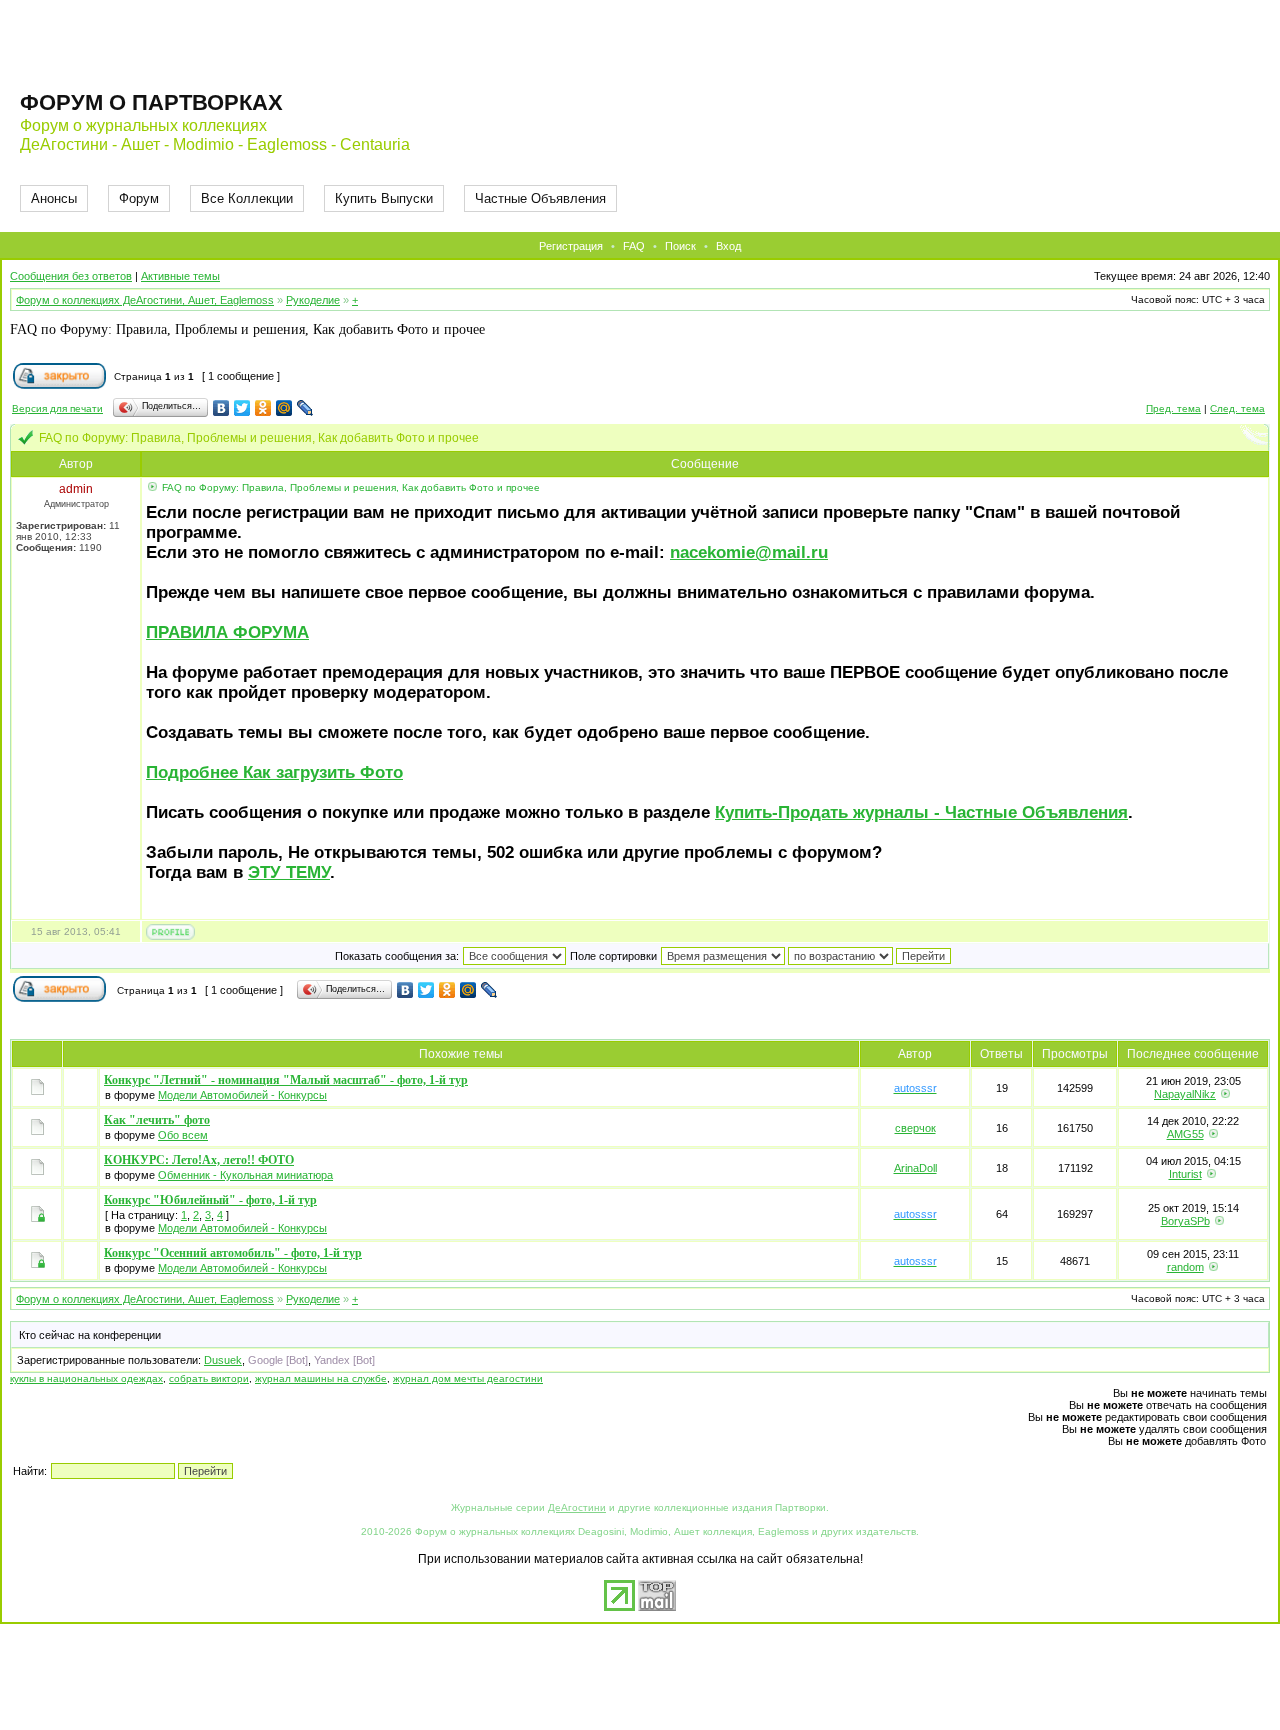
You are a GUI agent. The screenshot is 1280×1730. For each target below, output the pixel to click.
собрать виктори (209, 1378)
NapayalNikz (1185, 1094)
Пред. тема (1173, 408)
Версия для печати (57, 408)
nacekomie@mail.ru (749, 552)
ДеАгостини (577, 1507)
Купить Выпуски (384, 198)
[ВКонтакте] (221, 408)
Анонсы (54, 198)
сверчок (915, 1128)
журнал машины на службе (321, 1378)
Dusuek (223, 1360)
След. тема (1237, 408)
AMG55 (1185, 1134)
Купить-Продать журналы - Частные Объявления (921, 812)
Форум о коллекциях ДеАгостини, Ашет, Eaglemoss (145, 300)
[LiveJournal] (305, 408)
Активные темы (180, 276)
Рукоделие (313, 300)
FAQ (634, 246)
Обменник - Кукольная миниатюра (245, 1175)
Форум (139, 198)
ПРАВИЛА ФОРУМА (227, 632)
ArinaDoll (915, 1168)
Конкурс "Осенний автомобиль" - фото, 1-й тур (233, 1253)
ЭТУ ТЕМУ (289, 872)
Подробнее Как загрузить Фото (274, 772)
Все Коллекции (247, 198)
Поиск (680, 246)
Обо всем (183, 1135)
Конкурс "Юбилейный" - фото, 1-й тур (210, 1200)
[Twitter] (242, 408)
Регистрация (571, 246)
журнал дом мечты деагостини (468, 1378)
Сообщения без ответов (71, 276)
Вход (728, 246)
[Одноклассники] (263, 408)
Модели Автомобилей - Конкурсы (242, 1095)
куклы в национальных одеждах (86, 1378)
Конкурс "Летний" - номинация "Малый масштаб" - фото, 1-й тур (286, 1080)
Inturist (1185, 1174)
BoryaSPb (1185, 1221)
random (1185, 1267)
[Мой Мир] (284, 408)
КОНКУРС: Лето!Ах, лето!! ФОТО (199, 1160)
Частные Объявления (540, 198)
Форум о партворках (151, 102)
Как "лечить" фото (157, 1120)
